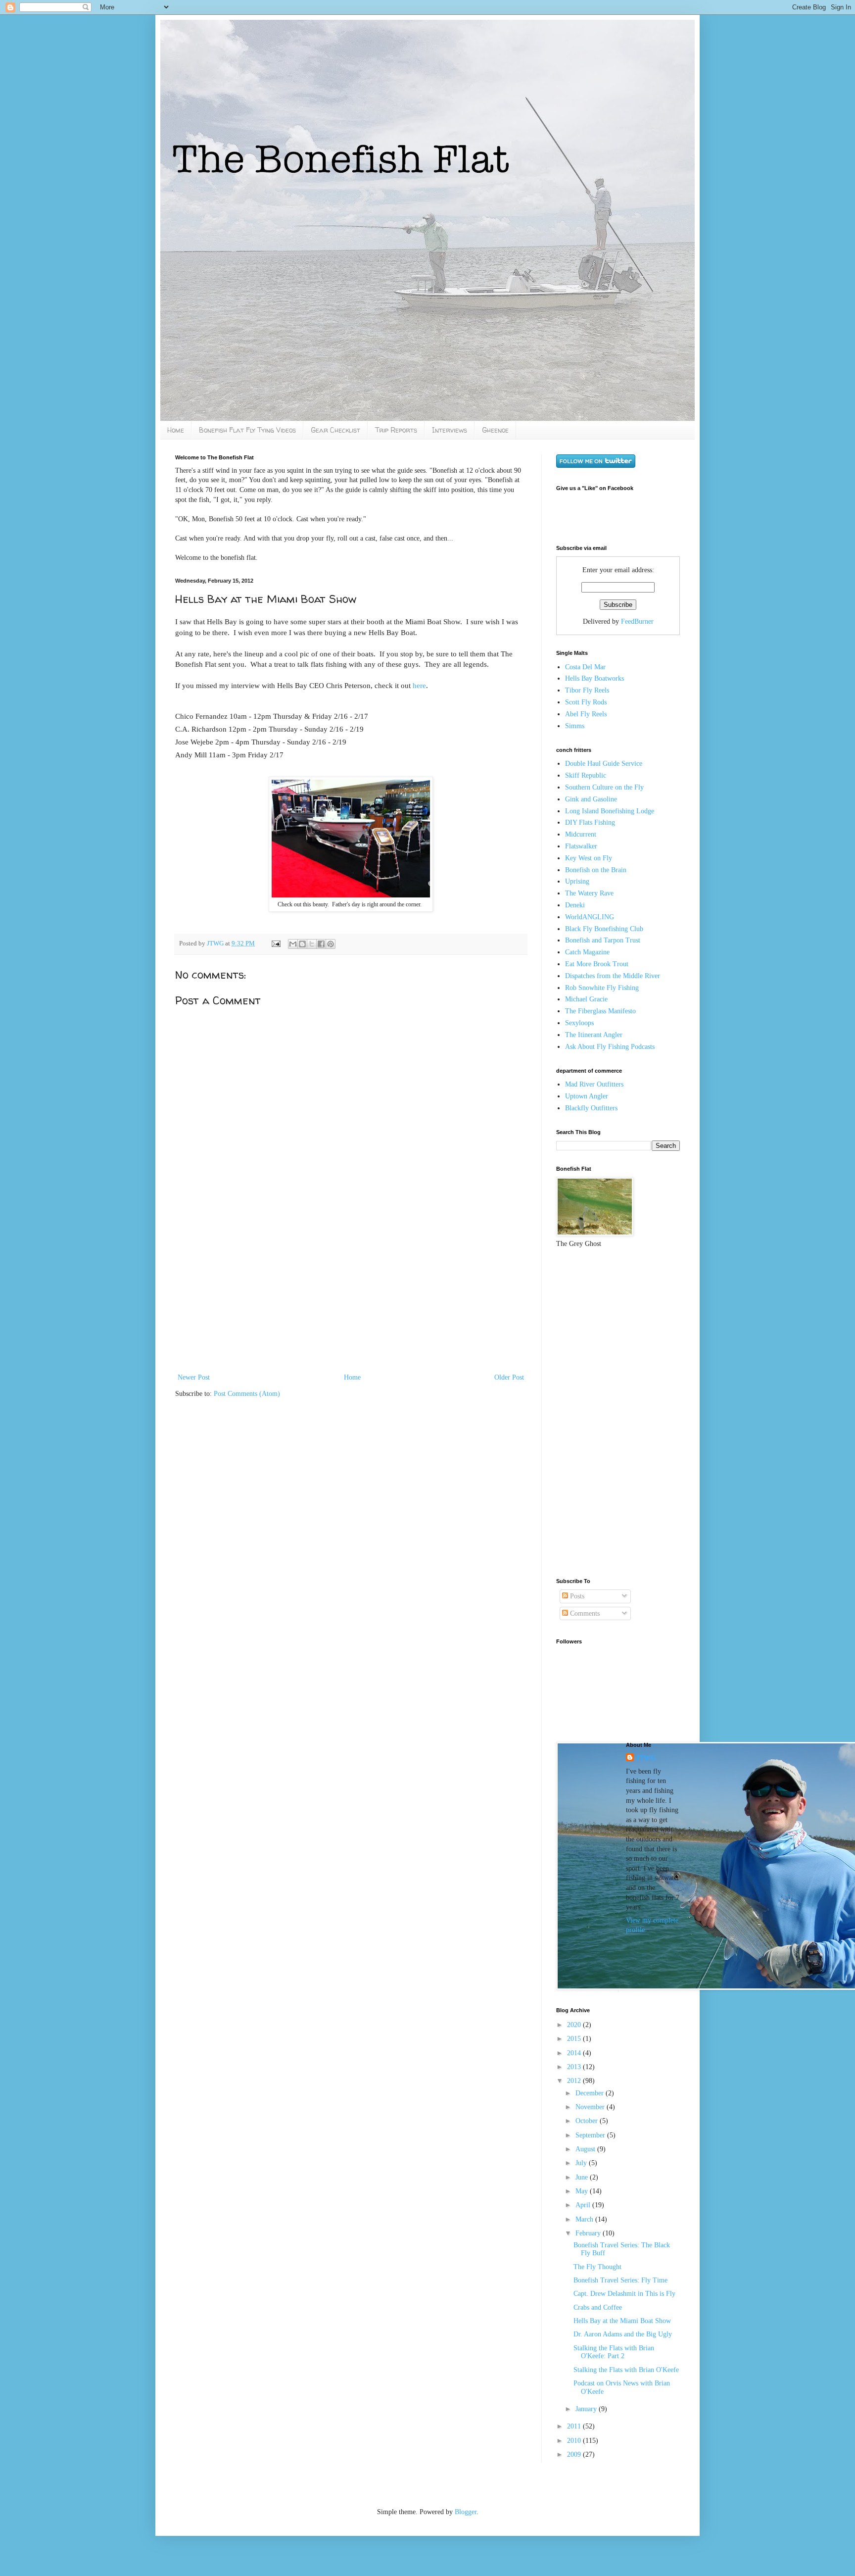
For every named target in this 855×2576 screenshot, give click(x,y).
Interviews (450, 430)
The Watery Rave (589, 893)
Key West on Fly (589, 858)
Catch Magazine (587, 952)
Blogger (466, 2512)
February (589, 2233)
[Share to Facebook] (321, 944)
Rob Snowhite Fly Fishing (602, 988)
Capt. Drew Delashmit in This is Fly (624, 2294)
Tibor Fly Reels (587, 690)
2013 (575, 2067)
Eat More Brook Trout (597, 964)
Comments (584, 1613)
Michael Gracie (586, 999)
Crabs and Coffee (598, 2307)
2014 (575, 2053)
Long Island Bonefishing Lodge (610, 811)
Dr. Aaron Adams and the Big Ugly (623, 2334)
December (591, 2093)
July (582, 2163)
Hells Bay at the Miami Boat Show (622, 2321)
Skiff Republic (586, 775)
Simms (575, 726)
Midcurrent (581, 834)
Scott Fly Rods (586, 702)
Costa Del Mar (585, 667)
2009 (575, 2454)
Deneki (575, 905)
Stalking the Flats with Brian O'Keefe (626, 2370)
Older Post (509, 1377)
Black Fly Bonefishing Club (604, 929)
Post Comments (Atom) (247, 1394)
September (591, 2135)
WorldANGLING (590, 917)
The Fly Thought (597, 2267)
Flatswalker (581, 846)
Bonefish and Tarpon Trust (603, 940)
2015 (575, 2039)
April (584, 2205)
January (587, 2409)
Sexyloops (579, 1023)
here (419, 685)
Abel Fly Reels (586, 714)
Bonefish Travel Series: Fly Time (620, 2280)
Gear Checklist (335, 430)
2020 (575, 2025)
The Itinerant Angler (594, 1035)
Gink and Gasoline (591, 799)
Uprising (577, 881)
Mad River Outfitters (594, 1084)
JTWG (216, 943)
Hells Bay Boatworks (594, 678)
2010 (575, 2441)
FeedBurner (637, 621)
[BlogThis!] (302, 944)
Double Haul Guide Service (604, 764)
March (585, 2219)
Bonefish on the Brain (596, 870)
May (583, 2191)
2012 (575, 2081)
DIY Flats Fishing (590, 822)
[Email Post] (275, 943)
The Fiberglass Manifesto (600, 1011)
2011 (575, 2426)
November (591, 2107)
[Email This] (293, 944)
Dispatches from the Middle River (613, 976)
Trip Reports (396, 430)
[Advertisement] (351, 1297)
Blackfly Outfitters (591, 1108)
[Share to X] (312, 944)
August (586, 2149)
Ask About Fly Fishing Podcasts (610, 1047)
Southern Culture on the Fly (604, 787)
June (583, 2177)
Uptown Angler (587, 1096)
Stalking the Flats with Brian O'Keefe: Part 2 (614, 2352)
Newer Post (194, 1377)
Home (176, 430)
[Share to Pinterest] (331, 944)
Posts (576, 1596)
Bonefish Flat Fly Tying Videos (247, 430)
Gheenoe (495, 430)
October (588, 2121)
